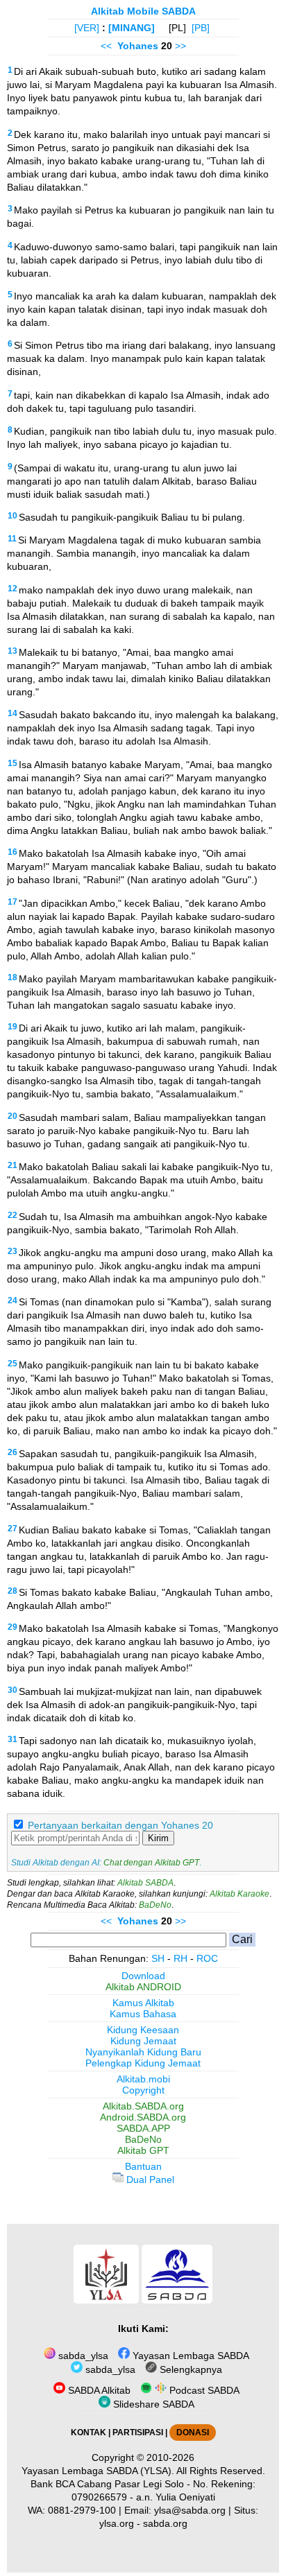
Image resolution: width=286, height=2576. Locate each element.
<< (106, 46)
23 (12, 1251)
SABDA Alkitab (98, 2390)
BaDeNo (155, 1905)
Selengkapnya (190, 2369)
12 (12, 589)
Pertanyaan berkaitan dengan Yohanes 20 (120, 1825)
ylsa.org (117, 2523)
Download (143, 1976)
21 (12, 1165)
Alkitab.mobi (143, 2079)
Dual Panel (149, 2179)
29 (12, 1627)
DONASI (193, 2433)
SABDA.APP (143, 2128)
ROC (207, 1958)
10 (12, 516)
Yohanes (138, 46)
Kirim (158, 1838)
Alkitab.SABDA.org (143, 2106)
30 (12, 1690)
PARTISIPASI (138, 2433)
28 (12, 1591)
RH (180, 1958)
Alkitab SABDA (145, 1883)
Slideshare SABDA (152, 2404)
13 (12, 651)
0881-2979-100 (82, 2510)
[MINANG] (132, 28)
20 (12, 1116)
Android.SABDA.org (143, 2117)
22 (12, 1215)
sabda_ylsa (82, 2356)
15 (12, 763)
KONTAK (89, 2433)
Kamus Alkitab (143, 2003)
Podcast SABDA (203, 2390)
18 (12, 977)
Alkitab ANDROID (143, 1987)
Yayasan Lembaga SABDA (190, 2356)
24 (12, 1300)
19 (12, 1027)
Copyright (143, 2090)
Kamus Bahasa (143, 2014)
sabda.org (165, 2523)
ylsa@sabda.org (190, 2510)
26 (12, 1452)
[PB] (201, 28)
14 (12, 713)
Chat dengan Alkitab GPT (151, 1863)
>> (180, 46)
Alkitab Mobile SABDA (143, 11)
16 (12, 852)
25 (12, 1364)
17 (12, 902)
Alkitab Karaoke (239, 1894)
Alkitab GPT (143, 2150)
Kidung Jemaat (143, 2041)
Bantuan (143, 2166)
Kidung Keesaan (143, 2030)
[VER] (87, 28)
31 (12, 1739)
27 (12, 1529)
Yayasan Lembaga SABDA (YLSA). (98, 2471)
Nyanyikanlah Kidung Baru (143, 2052)
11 (12, 539)
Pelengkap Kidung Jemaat (143, 2063)
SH (158, 1958)
